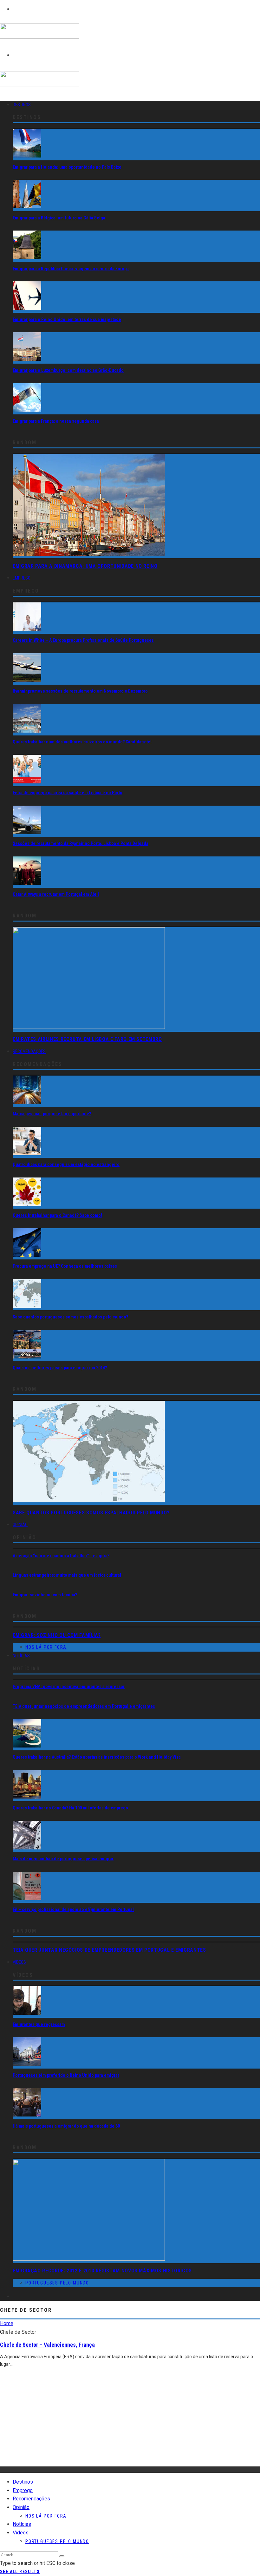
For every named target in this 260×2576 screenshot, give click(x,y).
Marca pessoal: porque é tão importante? (52, 1114)
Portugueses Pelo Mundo (57, 2283)
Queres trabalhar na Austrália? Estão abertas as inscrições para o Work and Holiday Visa (97, 1757)
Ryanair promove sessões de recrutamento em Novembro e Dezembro (80, 691)
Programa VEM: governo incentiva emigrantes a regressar (69, 1687)
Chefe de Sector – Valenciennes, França (47, 2345)
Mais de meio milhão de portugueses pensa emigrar (63, 1859)
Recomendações (29, 1051)
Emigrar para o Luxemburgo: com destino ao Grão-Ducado (68, 370)
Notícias (21, 1656)
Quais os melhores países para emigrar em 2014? (60, 1368)
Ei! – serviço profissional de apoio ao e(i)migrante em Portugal (73, 1909)
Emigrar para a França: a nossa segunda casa (56, 421)
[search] (62, 2556)
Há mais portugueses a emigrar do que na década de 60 (66, 2126)
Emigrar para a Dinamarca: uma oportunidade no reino (85, 566)
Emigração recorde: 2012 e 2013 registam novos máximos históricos (102, 2271)
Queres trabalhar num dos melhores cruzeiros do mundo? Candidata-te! (82, 742)
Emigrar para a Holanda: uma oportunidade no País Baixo (67, 167)
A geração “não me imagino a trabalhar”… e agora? (61, 1556)
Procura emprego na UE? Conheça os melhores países (65, 1266)
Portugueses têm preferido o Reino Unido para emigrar (66, 2075)
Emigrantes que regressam (39, 2024)
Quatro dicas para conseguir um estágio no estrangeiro (66, 1164)
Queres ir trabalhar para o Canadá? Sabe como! (57, 1215)
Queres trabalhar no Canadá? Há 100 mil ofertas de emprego (70, 1808)
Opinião (20, 1525)
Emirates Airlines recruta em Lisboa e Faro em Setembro (87, 1039)
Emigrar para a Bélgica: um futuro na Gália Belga (59, 218)
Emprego (22, 578)
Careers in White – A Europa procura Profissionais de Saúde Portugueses (83, 640)
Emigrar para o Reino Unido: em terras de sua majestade (67, 319)
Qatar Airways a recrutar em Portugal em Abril (56, 894)
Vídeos (19, 1962)
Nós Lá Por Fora (46, 1647)
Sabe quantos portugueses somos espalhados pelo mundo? (70, 1317)
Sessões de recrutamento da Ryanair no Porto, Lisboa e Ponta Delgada (81, 843)
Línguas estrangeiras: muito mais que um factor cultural (67, 1575)
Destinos (22, 105)
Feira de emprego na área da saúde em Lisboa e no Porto (68, 793)
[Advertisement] (130, 2422)
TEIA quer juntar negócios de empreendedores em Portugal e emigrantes (84, 1706)
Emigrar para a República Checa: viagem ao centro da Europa (71, 269)
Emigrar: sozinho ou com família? (45, 1595)
